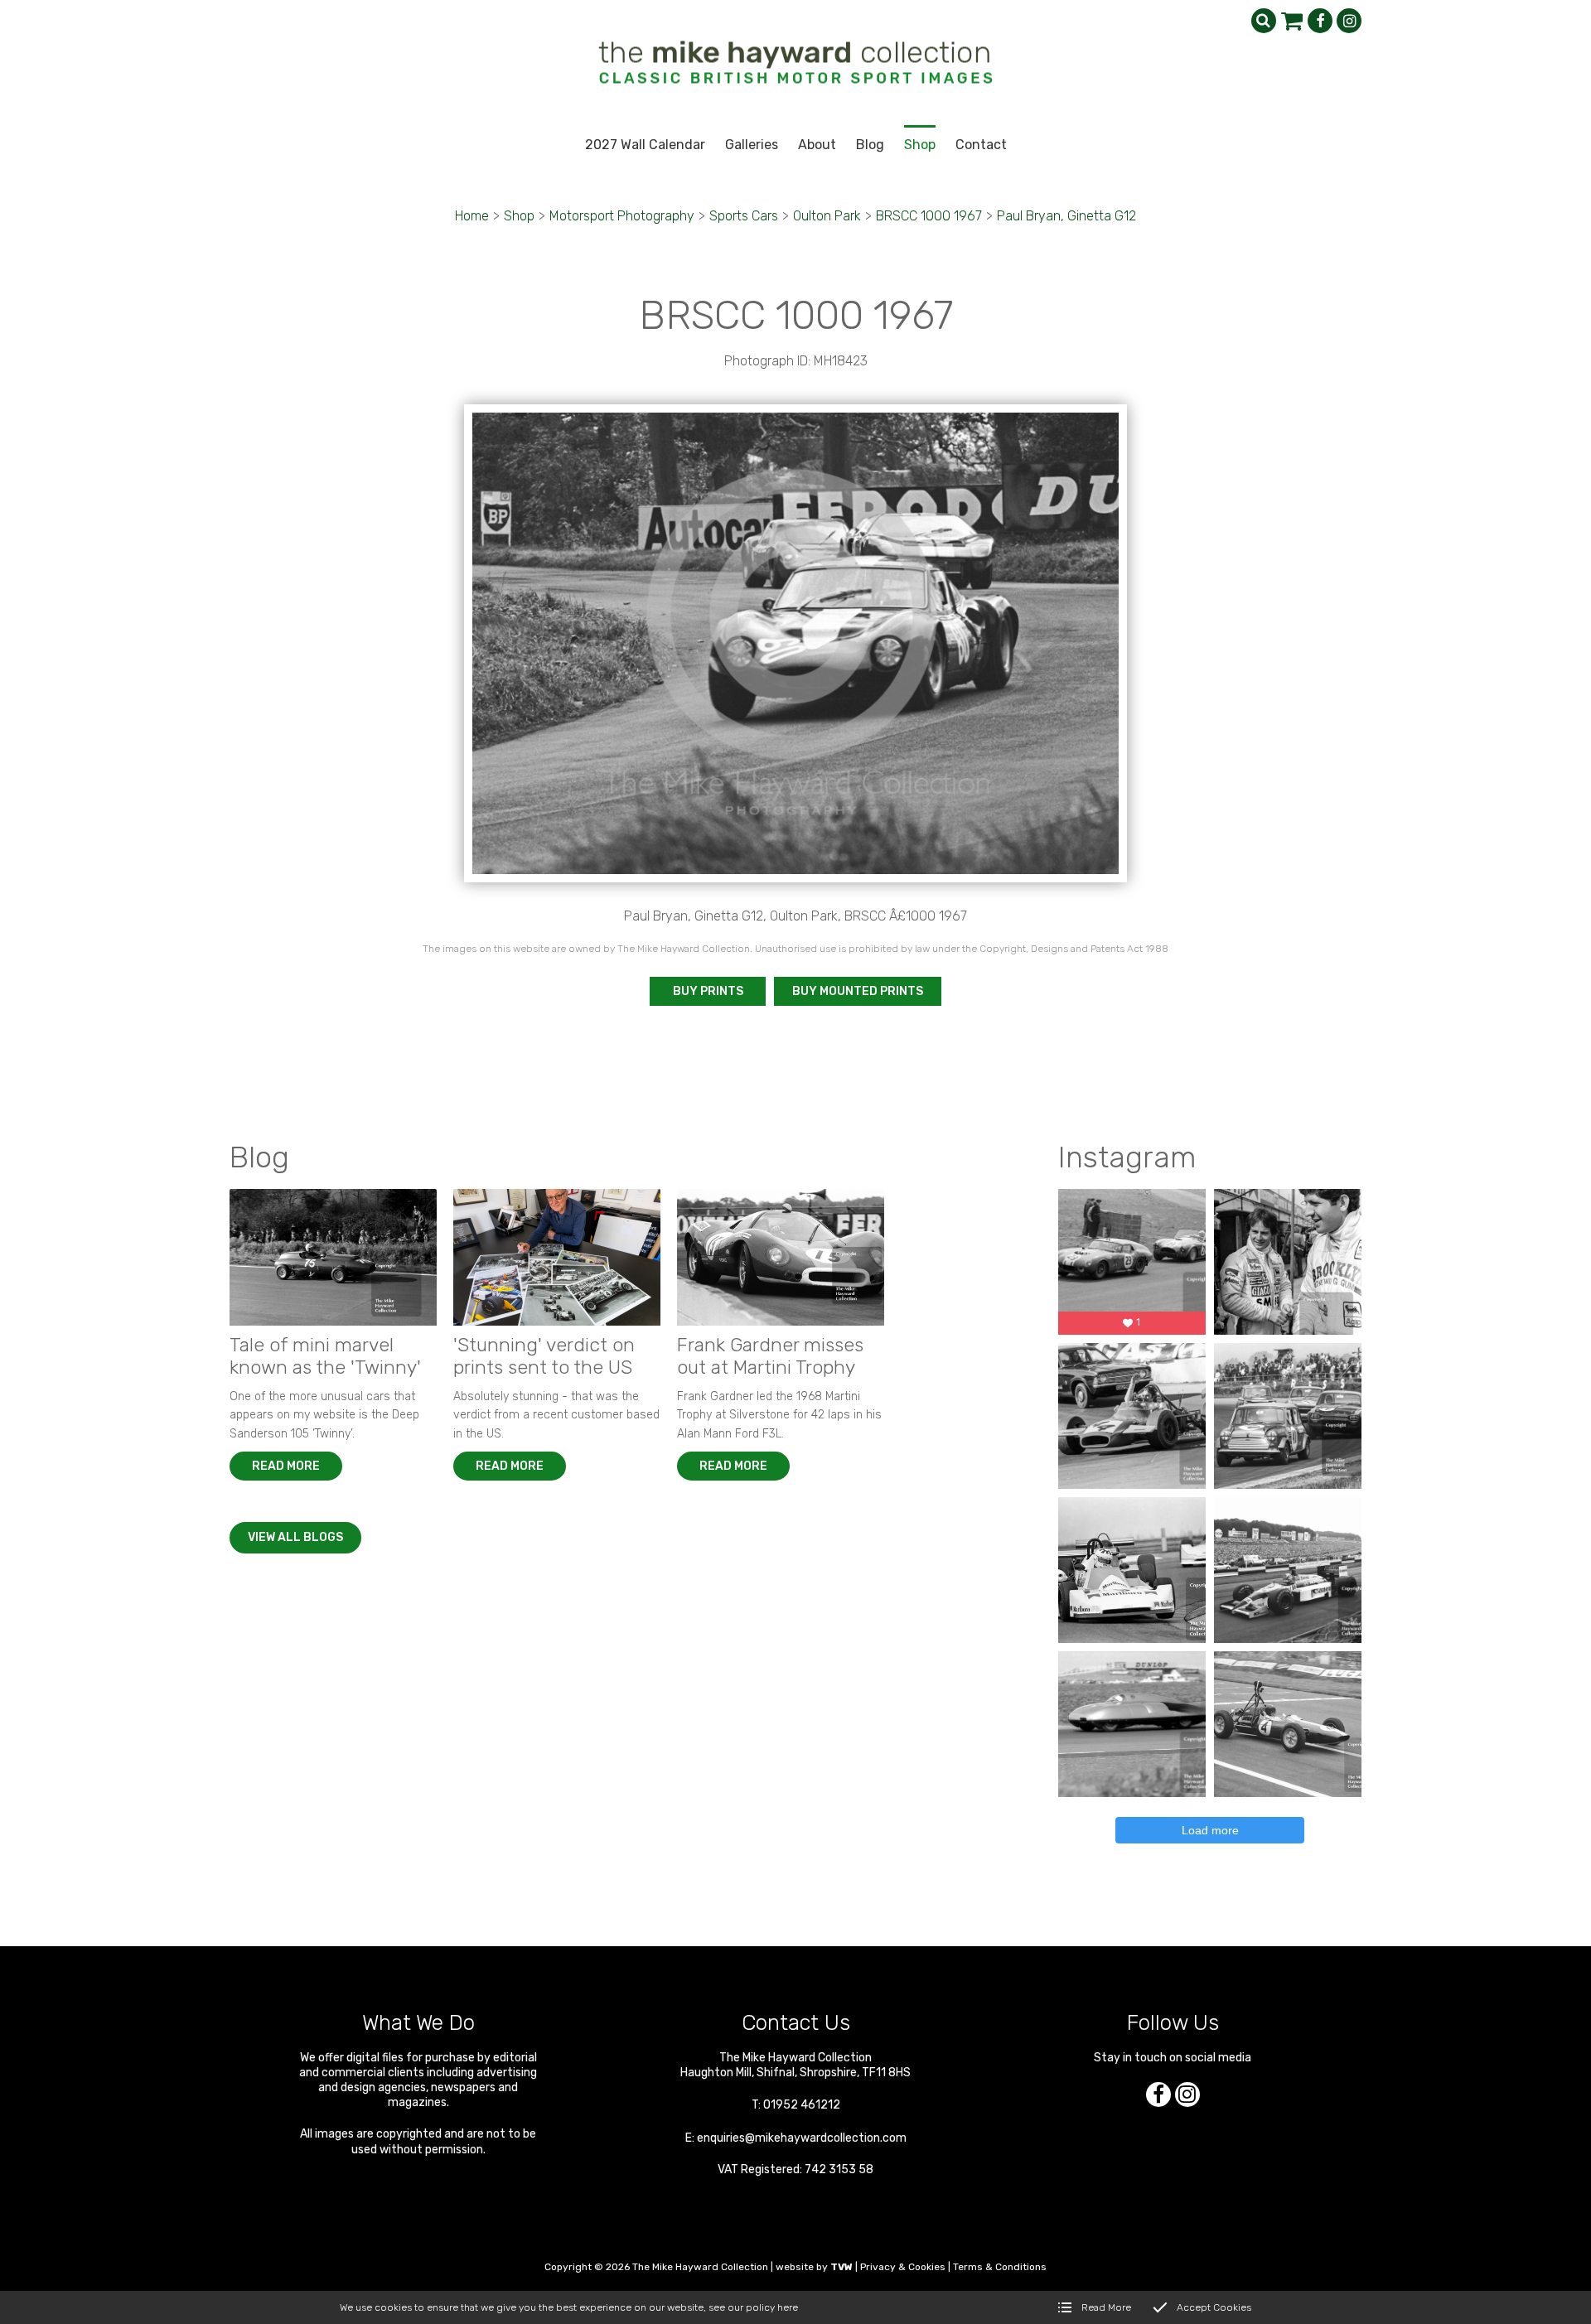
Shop (519, 216)
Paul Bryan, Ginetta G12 (1066, 216)
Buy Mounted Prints (858, 991)
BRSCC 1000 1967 (929, 216)
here (788, 2307)
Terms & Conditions (1000, 2267)
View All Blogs (295, 1537)
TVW (841, 2267)
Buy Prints (708, 991)
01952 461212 (802, 2105)
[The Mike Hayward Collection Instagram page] (1349, 21)
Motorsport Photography (622, 216)
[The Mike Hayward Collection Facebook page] (1320, 21)
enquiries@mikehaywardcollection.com (802, 2138)
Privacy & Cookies (903, 2267)
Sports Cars (744, 216)
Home (472, 216)
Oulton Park (827, 216)
